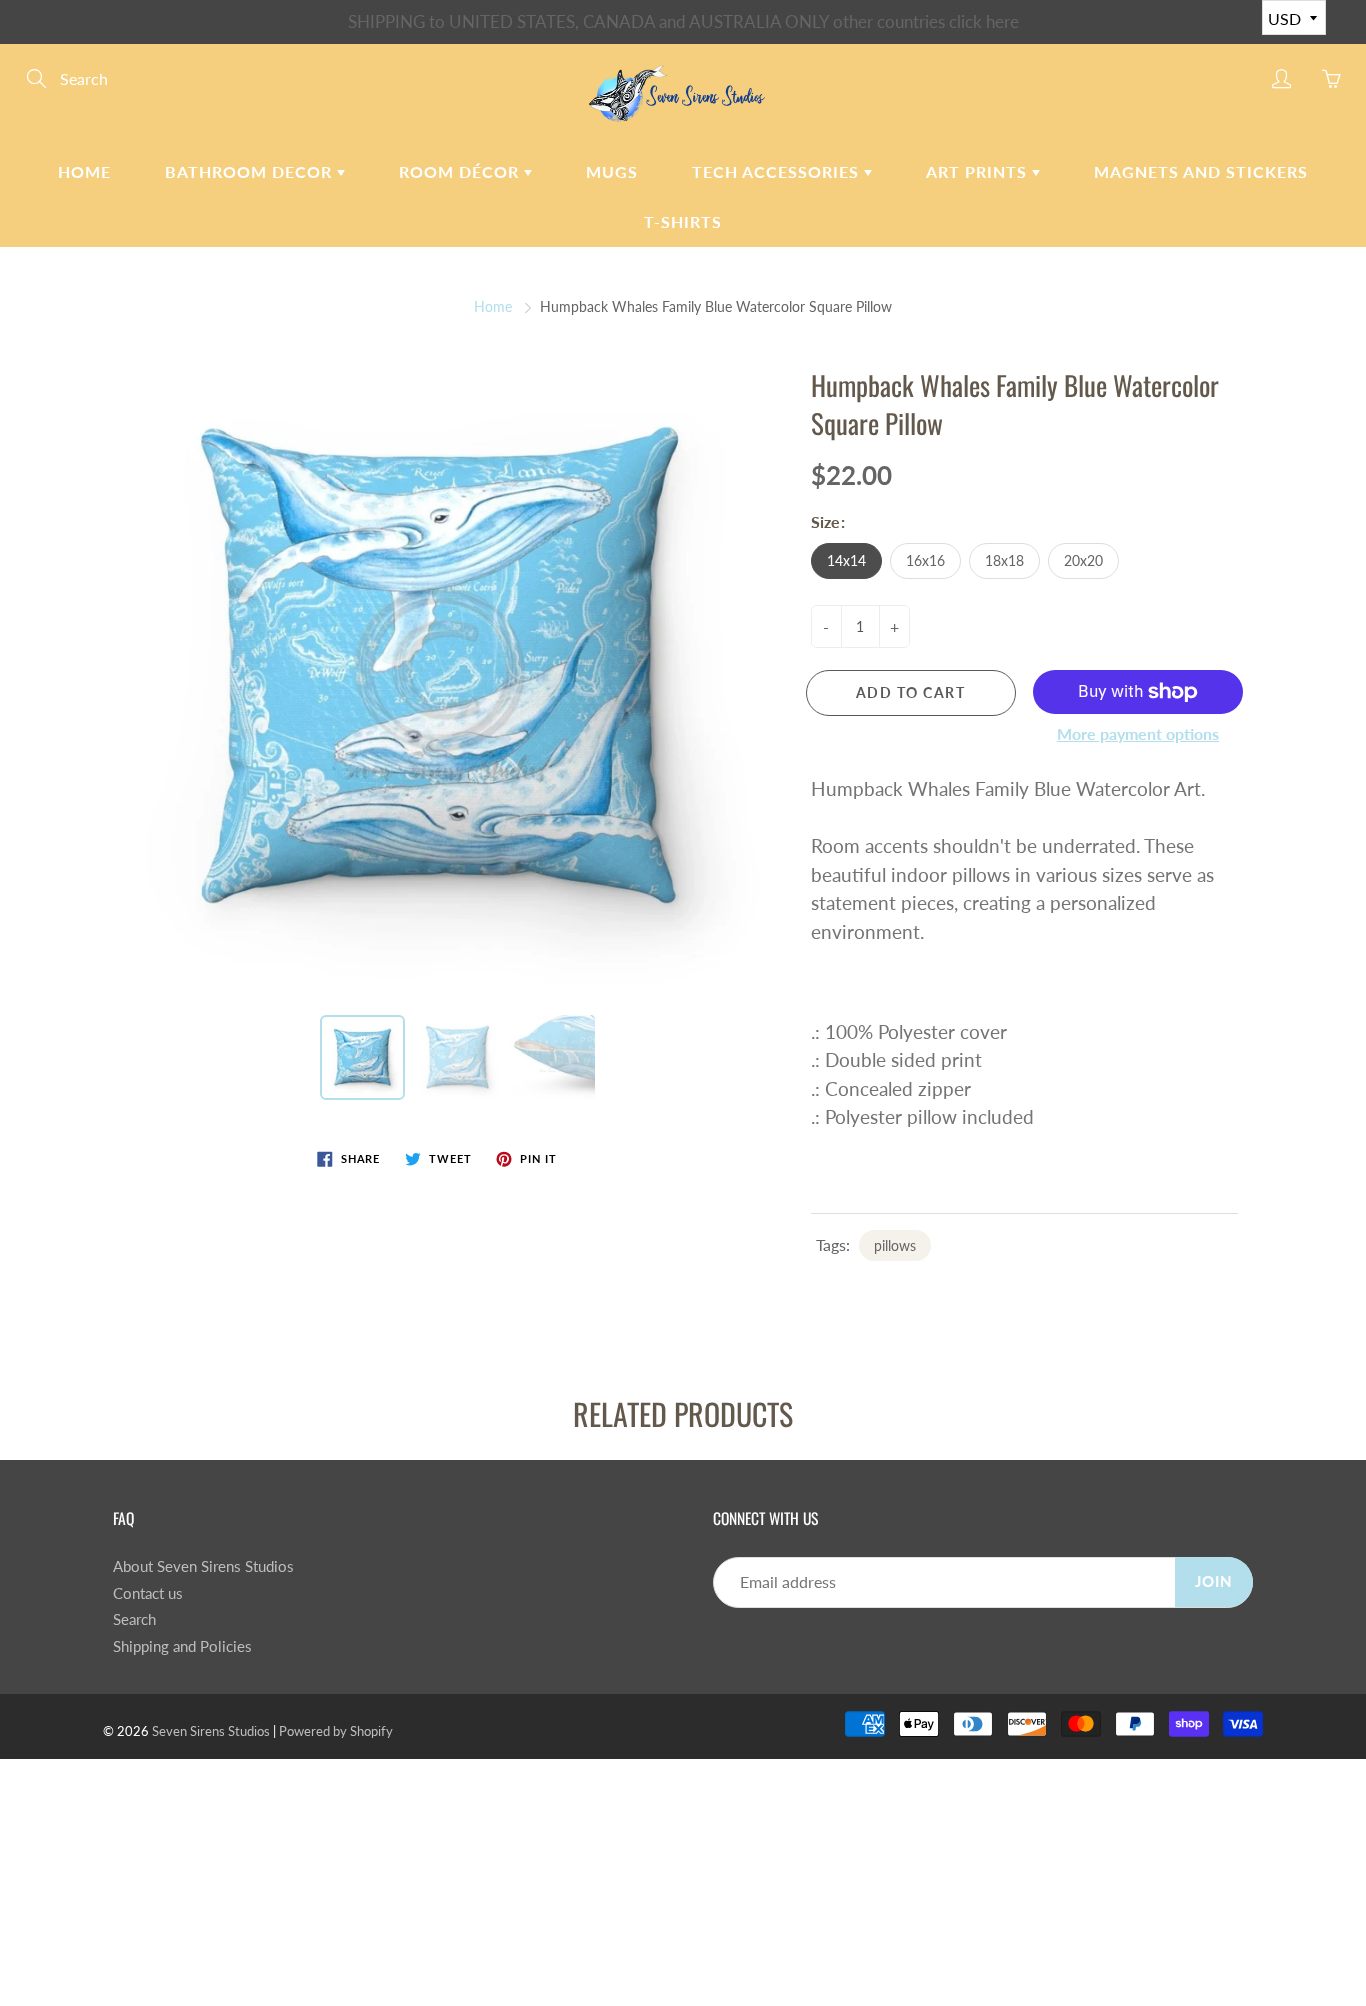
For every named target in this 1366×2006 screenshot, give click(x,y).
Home (84, 171)
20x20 (1083, 560)
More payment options (1138, 733)
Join (1214, 1581)
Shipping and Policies (182, 1646)
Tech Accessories (778, 171)
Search (134, 1619)
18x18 (1004, 560)
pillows (895, 1245)
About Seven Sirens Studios (203, 1566)
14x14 (846, 560)
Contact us (148, 1593)
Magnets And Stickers (1201, 171)
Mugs (612, 171)
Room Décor (461, 171)
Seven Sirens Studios (211, 1731)
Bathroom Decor (251, 171)
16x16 (925, 560)
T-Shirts (683, 221)
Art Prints (979, 171)
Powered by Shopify (336, 1731)
